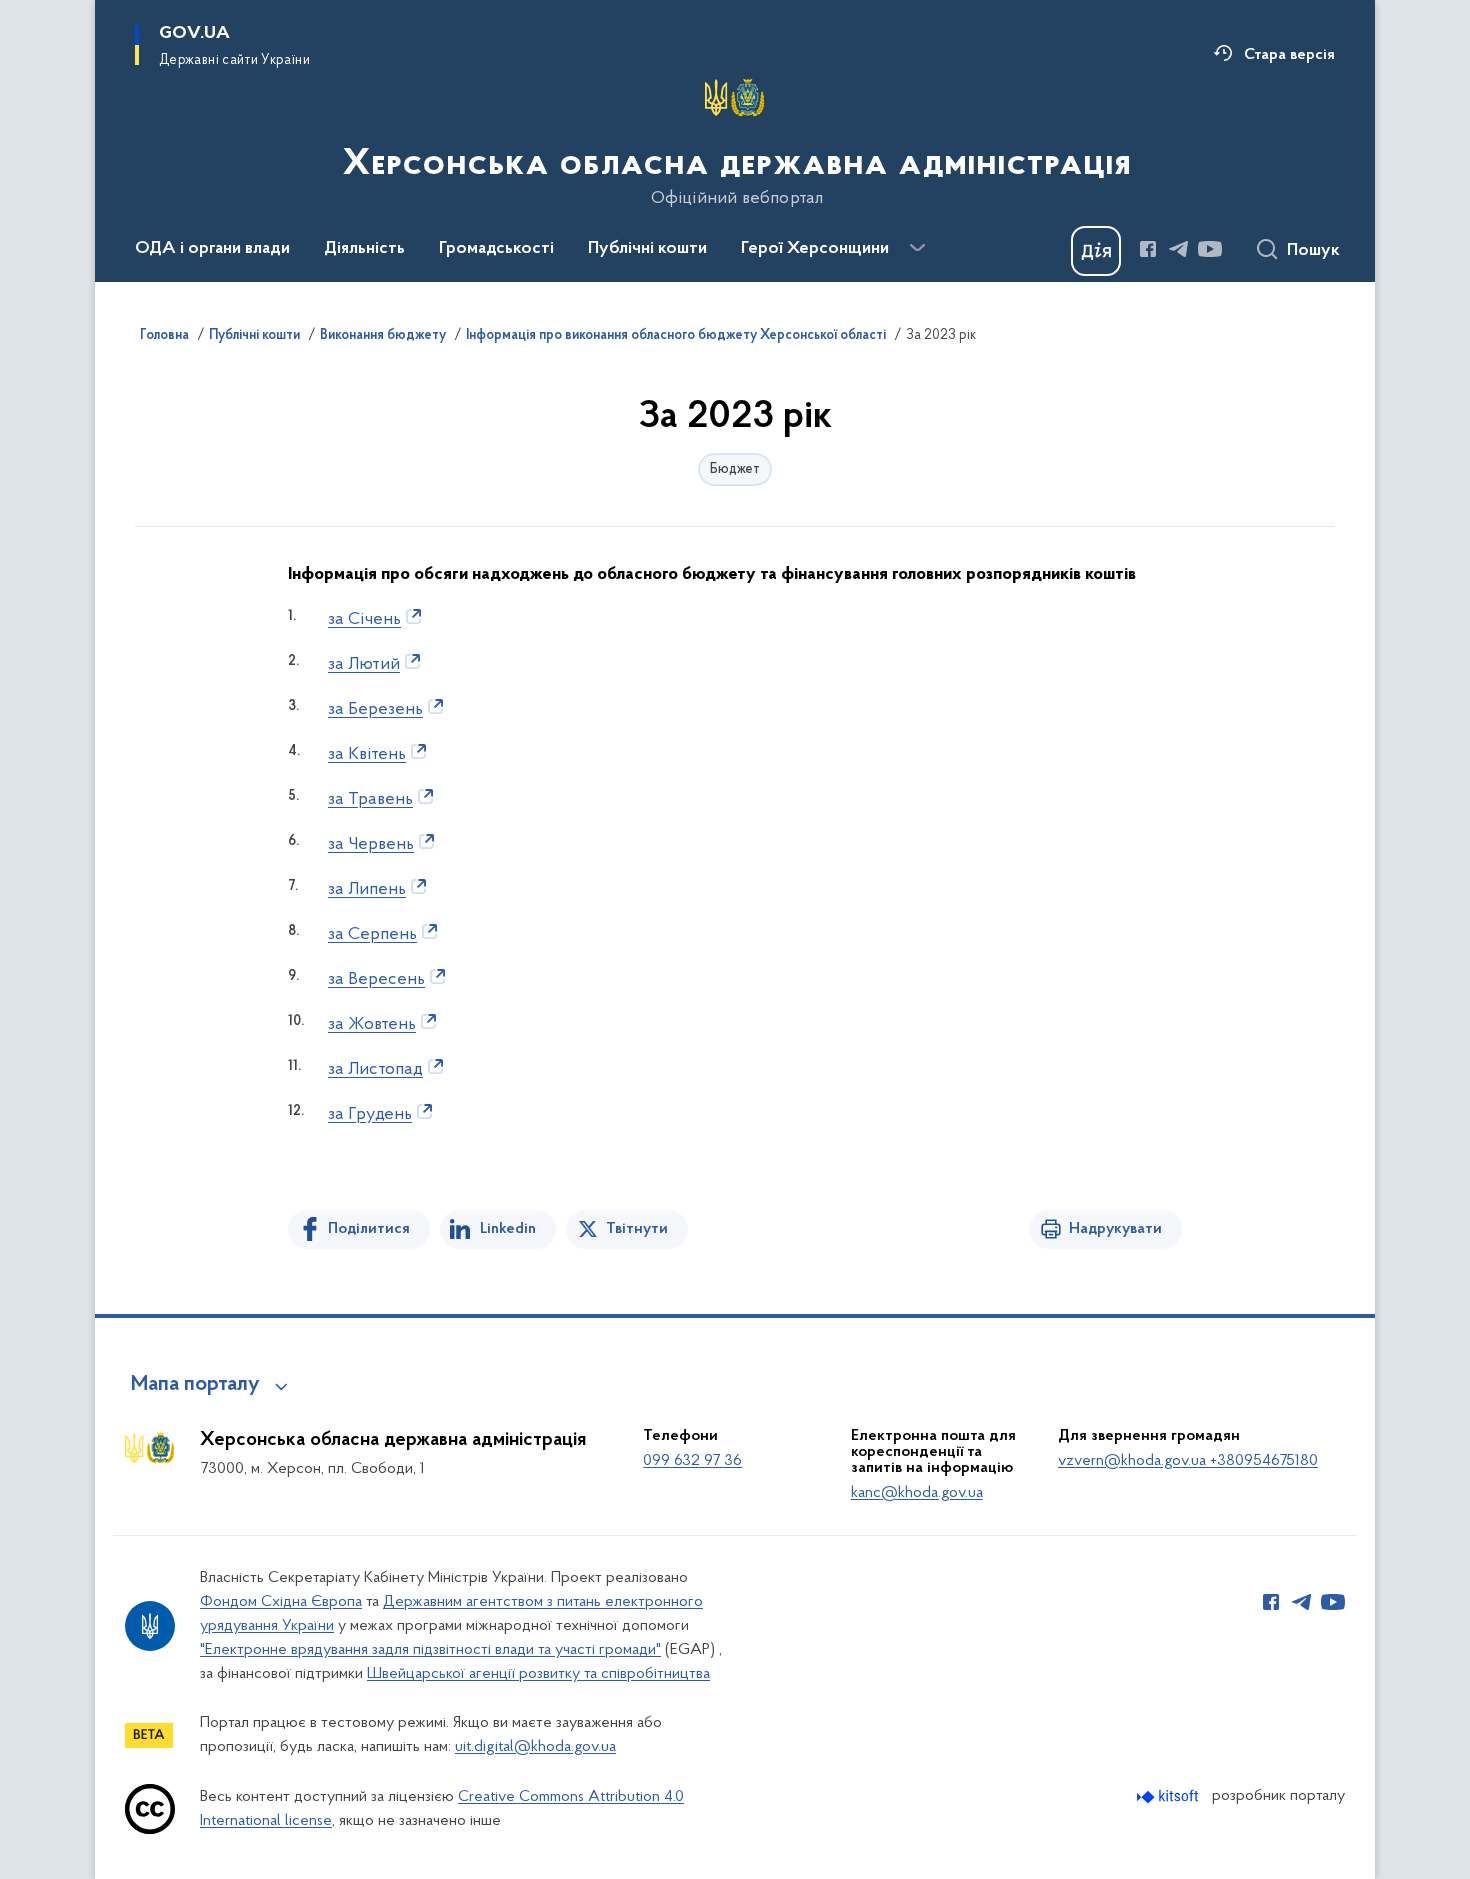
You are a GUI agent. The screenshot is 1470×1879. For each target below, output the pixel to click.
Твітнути (637, 1229)
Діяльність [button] (364, 249)
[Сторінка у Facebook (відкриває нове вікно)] (1148, 249)
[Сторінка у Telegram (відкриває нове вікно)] (1179, 249)
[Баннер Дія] (1096, 251)
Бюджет (735, 469)
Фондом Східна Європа (281, 1602)
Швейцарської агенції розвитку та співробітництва (538, 1674)
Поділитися (369, 1229)
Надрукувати (1115, 1229)
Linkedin (508, 1229)
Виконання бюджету (383, 336)
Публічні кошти (254, 336)
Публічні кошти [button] (647, 249)
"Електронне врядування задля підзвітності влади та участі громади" (430, 1650)
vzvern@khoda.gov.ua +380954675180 (1188, 1461)
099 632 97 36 (692, 1461)
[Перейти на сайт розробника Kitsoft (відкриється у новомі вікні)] (1169, 1796)
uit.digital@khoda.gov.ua (535, 1747)
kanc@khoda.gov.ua (917, 1493)
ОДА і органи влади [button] (212, 249)
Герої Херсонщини (815, 249)
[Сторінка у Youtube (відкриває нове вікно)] (1210, 249)
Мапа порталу (195, 1385)
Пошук (1313, 251)
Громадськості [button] (496, 249)
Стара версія (1289, 55)
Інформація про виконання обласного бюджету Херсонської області (676, 336)
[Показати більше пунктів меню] (917, 248)
